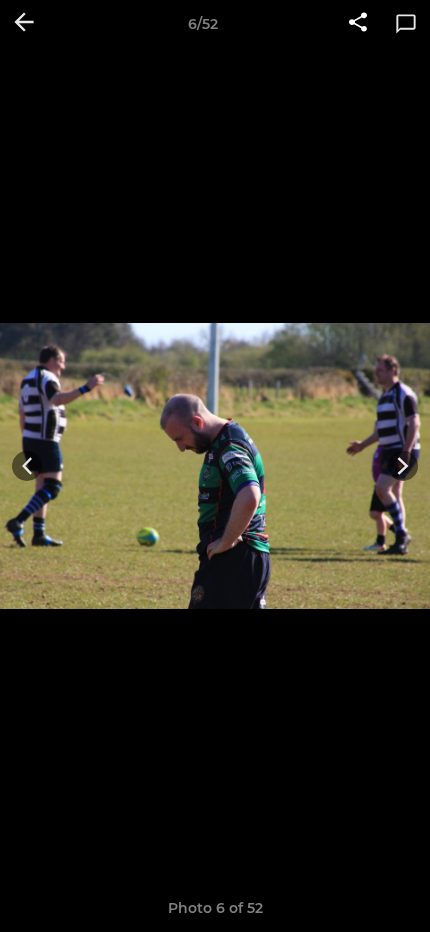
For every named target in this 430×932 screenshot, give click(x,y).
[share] (358, 24)
